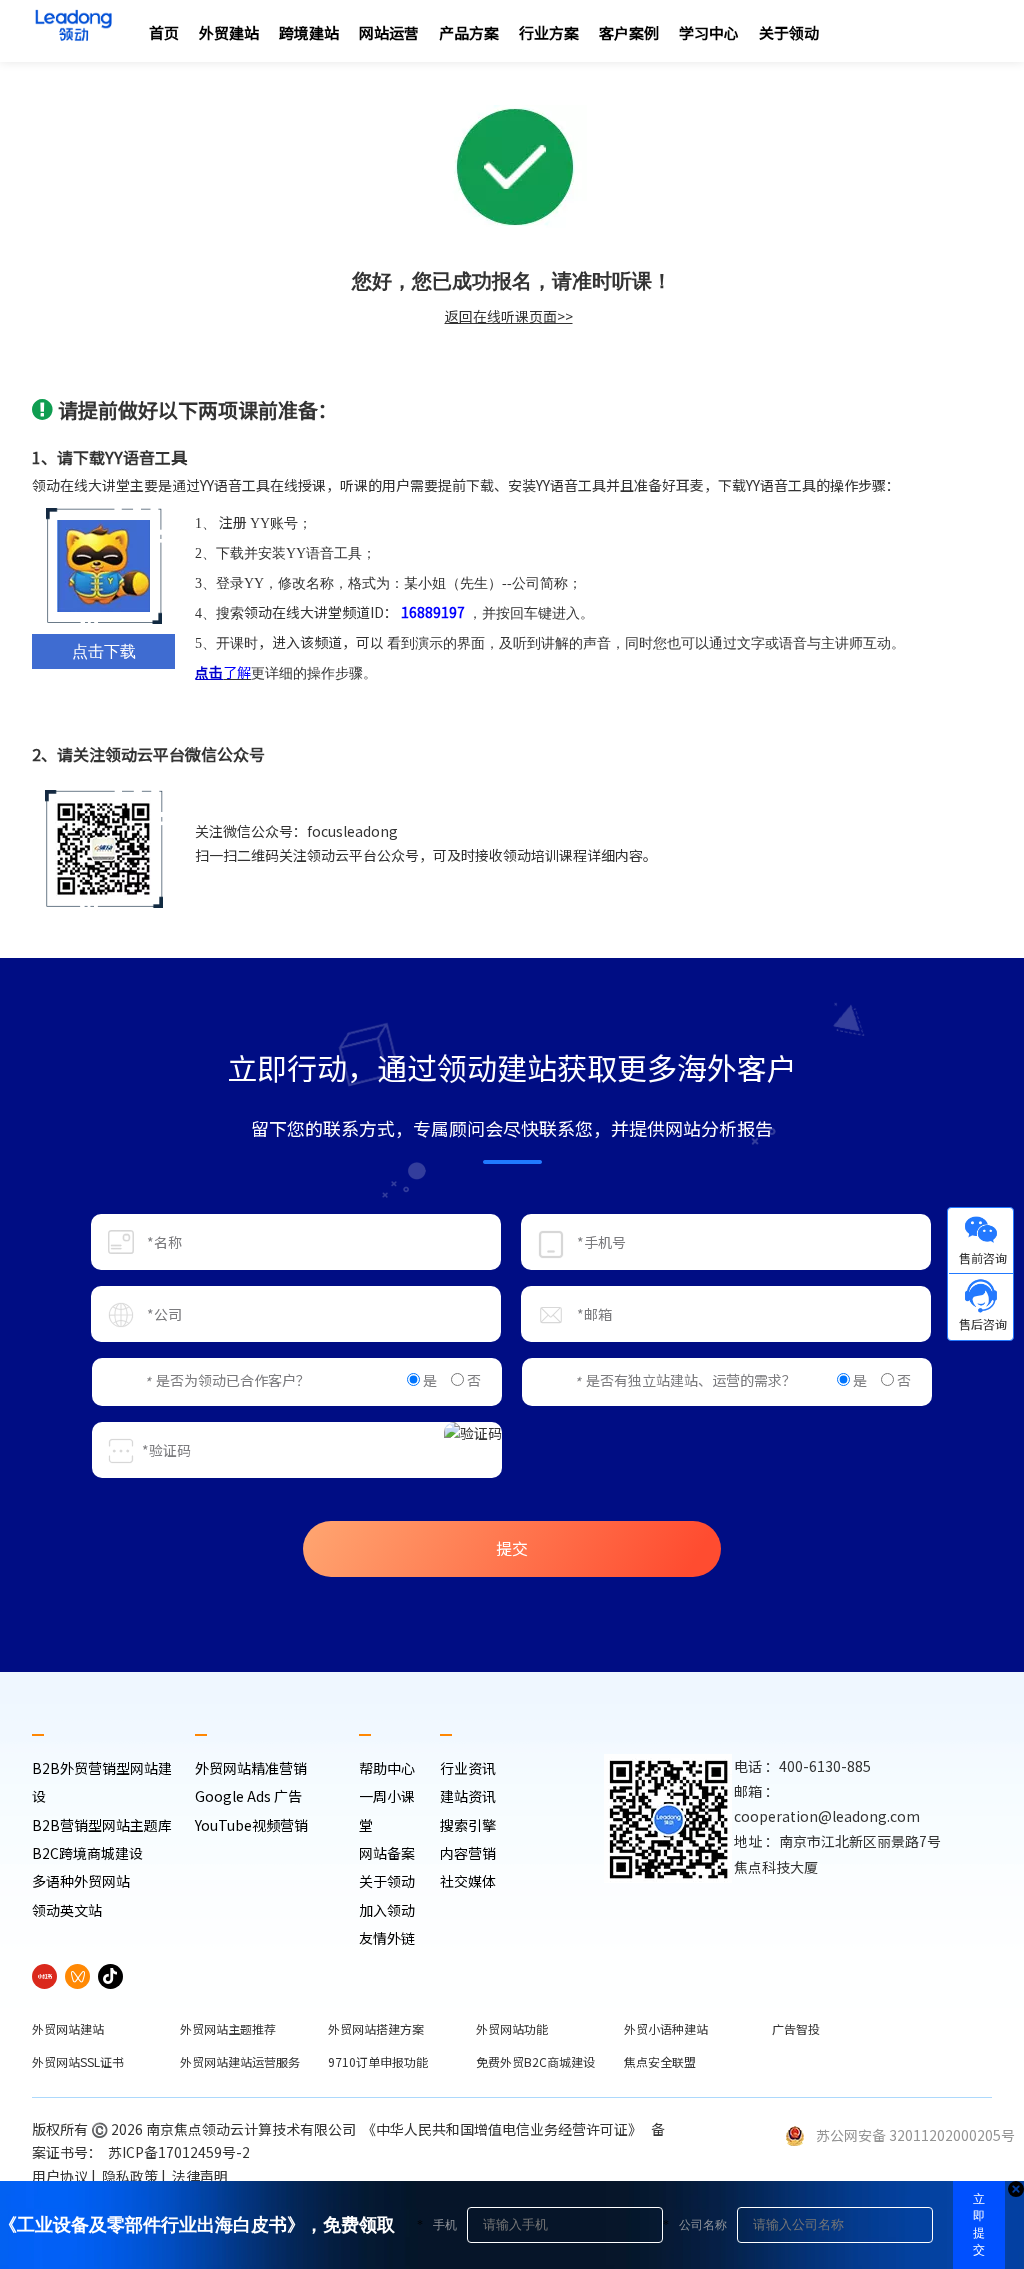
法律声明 (201, 2176)
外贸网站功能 (512, 2028)
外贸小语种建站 (666, 2028)
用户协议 (60, 2176)
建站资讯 (468, 1796)
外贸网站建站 (68, 2028)
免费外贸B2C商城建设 (535, 2061)
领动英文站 (67, 1910)
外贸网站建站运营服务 (240, 2061)
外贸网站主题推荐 (228, 2028)
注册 (233, 522)
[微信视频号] (77, 1976)
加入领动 (387, 1910)
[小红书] (44, 1976)
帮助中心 (387, 1768)
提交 (512, 1548)
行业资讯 (468, 1768)
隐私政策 (130, 2176)
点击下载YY (104, 656)
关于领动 (387, 1881)
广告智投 (796, 2028)
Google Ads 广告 (248, 1796)
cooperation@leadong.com (827, 1816)
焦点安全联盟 (660, 2061)
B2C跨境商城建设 (87, 1853)
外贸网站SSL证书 (78, 2061)
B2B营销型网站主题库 (102, 1825)
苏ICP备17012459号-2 (182, 2152)
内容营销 (468, 1853)
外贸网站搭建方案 (376, 2028)
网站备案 (387, 1853)
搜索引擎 (468, 1825)
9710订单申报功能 (378, 2061)
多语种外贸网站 (81, 1881)
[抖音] (110, 1976)
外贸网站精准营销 (251, 1768)
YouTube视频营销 (251, 1825)
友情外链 (387, 1938)
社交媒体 (468, 1881)
